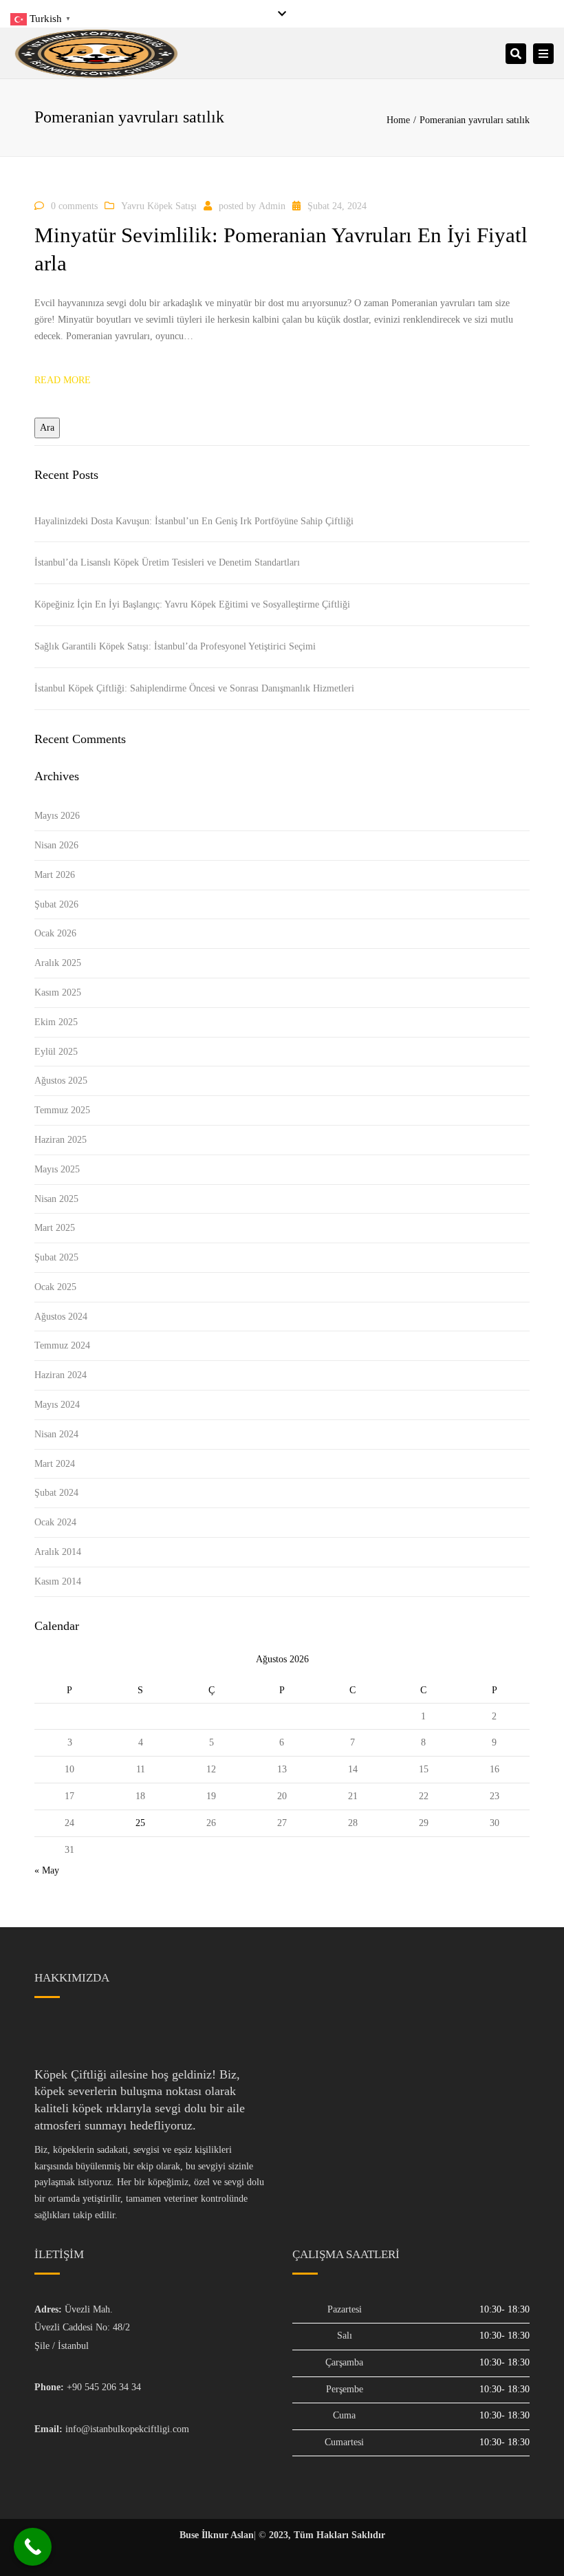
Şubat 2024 (56, 1493)
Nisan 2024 (56, 1434)
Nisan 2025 (56, 1199)
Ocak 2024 (55, 1522)
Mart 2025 (55, 1228)
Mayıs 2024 (57, 1405)
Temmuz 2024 (62, 1345)
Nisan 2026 (56, 845)
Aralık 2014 (58, 1552)
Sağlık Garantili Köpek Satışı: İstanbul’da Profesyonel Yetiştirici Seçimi (175, 646)
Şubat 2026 (56, 904)
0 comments (74, 206)
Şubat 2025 (56, 1257)
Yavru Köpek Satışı (159, 206)
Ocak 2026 (55, 933)
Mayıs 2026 (57, 816)
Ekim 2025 (56, 1022)
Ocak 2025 (55, 1287)
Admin (272, 206)
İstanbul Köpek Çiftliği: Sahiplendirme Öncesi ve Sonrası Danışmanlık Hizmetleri (194, 688)
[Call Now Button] (33, 2547)
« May (47, 1870)
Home (398, 120)
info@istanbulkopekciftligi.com (127, 2429)
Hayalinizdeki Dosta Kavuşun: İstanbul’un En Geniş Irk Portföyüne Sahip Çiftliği (194, 521)
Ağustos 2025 (61, 1081)
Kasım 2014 (58, 1581)
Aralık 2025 (58, 963)
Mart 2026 (55, 875)
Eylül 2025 (56, 1052)
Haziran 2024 (61, 1375)
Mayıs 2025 (57, 1169)
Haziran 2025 (61, 1140)
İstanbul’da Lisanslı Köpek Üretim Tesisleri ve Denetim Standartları (167, 562)
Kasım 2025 (58, 992)
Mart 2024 (55, 1464)
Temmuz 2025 (62, 1110)
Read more (63, 380)
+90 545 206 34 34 (104, 2387)
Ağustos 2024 (61, 1317)
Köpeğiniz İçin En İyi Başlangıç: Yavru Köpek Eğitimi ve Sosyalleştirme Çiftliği (192, 604)
